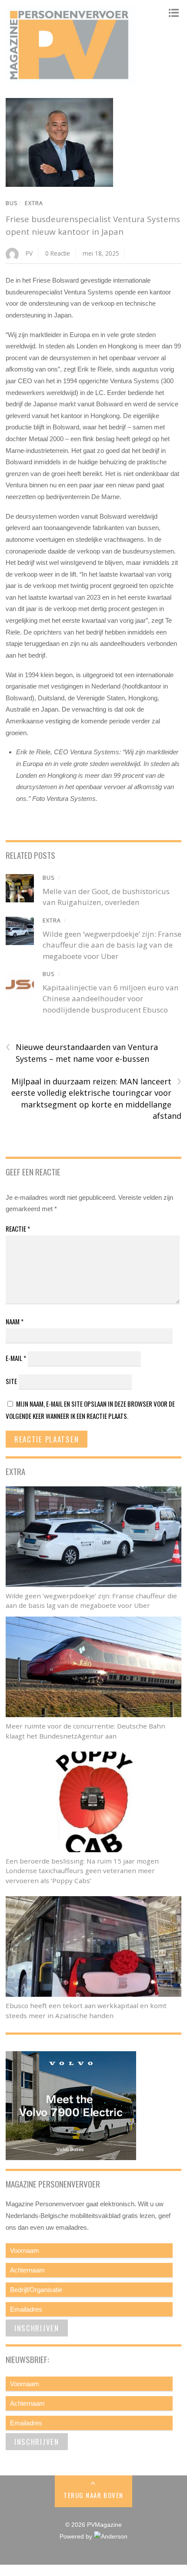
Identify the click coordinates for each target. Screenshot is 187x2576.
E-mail (16, 1358)
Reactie (18, 1229)
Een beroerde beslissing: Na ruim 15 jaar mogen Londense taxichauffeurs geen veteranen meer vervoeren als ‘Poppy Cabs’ (82, 1871)
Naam (15, 1321)
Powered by (77, 2537)
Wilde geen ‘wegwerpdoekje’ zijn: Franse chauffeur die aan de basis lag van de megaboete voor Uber (112, 945)
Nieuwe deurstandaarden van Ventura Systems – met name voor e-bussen (82, 1053)
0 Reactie (58, 253)
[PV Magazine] (71, 80)
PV (29, 253)
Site (11, 1381)
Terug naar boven (93, 2495)
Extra (34, 203)
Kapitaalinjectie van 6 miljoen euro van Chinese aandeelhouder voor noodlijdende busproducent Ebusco (111, 999)
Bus (12, 203)
